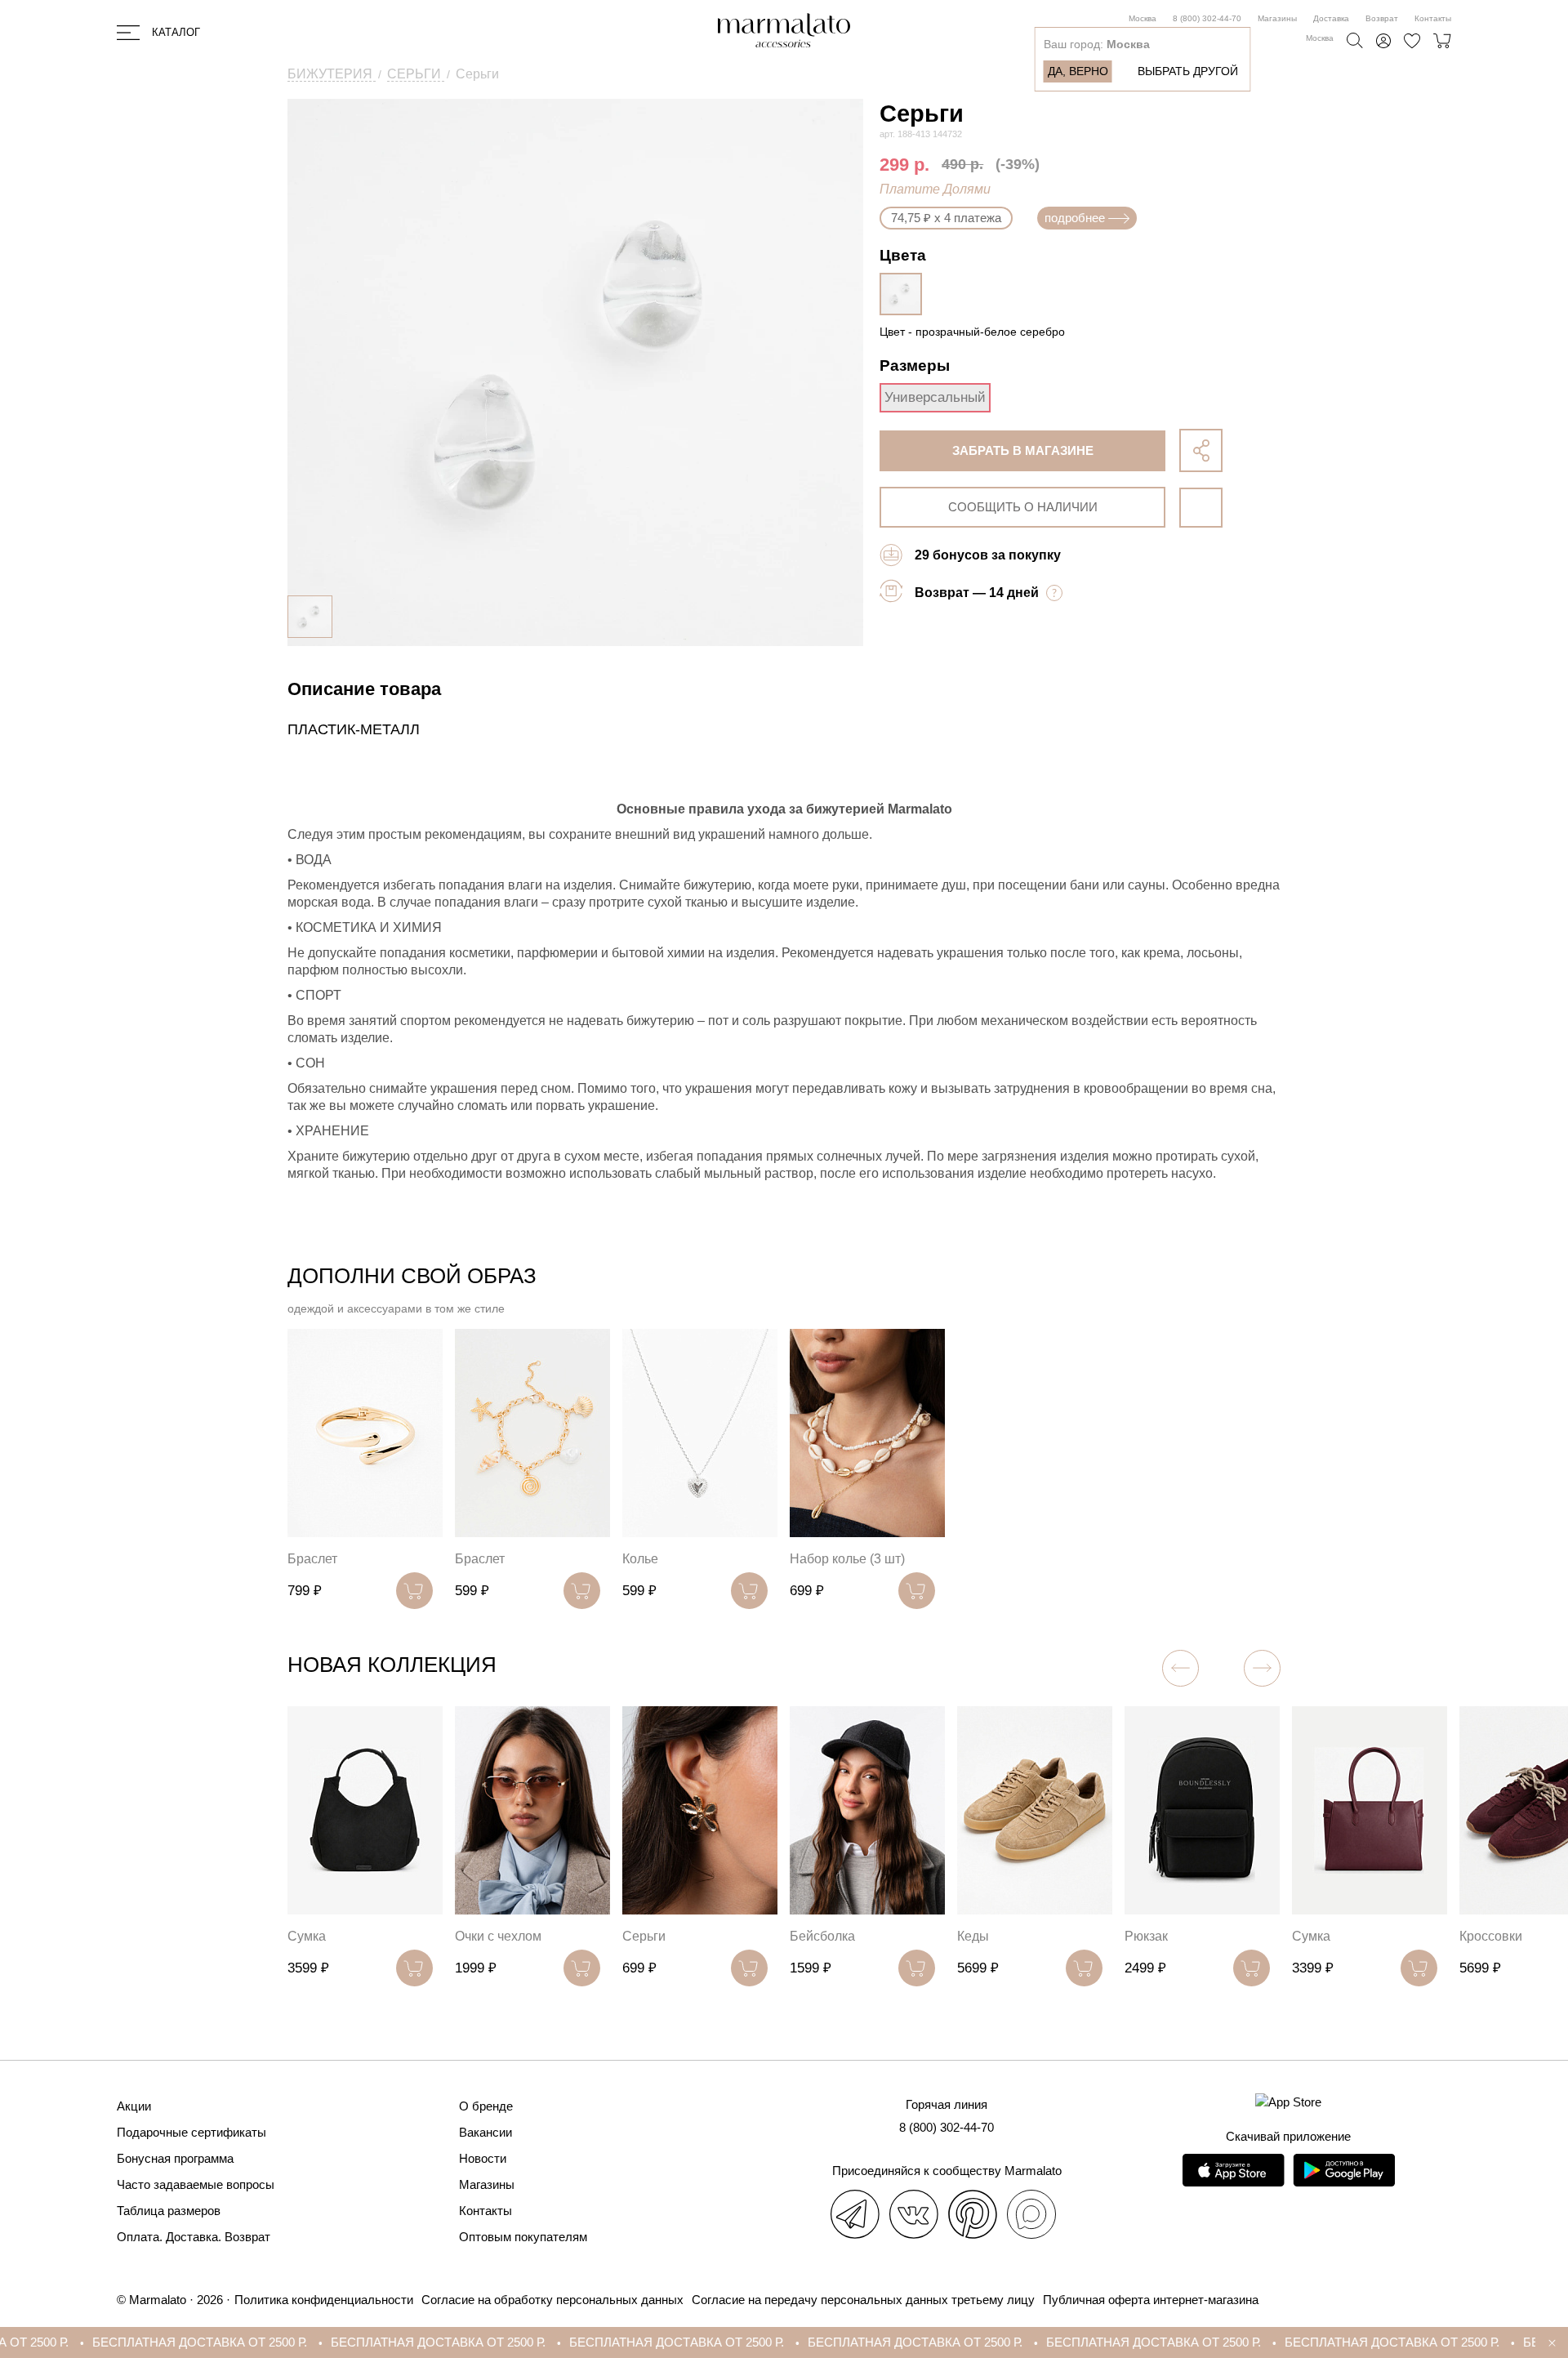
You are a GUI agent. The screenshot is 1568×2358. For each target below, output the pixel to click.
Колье (640, 1559)
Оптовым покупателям (523, 2237)
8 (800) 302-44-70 (1207, 18)
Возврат (1382, 18)
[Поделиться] (1201, 450)
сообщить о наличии (1023, 507)
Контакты (1433, 18)
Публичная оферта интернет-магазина (1151, 2300)
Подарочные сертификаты (192, 2132)
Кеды (973, 1936)
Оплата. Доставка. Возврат (194, 2237)
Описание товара (364, 689)
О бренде (486, 2106)
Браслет (312, 1559)
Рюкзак (1146, 1936)
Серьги (644, 1936)
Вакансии (486, 2132)
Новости (483, 2158)
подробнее (1075, 218)
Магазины (1277, 18)
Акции (134, 2106)
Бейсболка (822, 1936)
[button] (1262, 1668)
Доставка (1331, 18)
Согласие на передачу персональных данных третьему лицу (863, 2300)
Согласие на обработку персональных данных (552, 2300)
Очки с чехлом (498, 1936)
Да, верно (1078, 71)
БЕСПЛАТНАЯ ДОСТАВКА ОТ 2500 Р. (115, 2342)
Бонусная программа (175, 2158)
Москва (1143, 18)
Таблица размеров (169, 2211)
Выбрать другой (1188, 71)
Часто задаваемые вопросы (196, 2184)
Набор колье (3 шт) (847, 1559)
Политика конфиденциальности (324, 2300)
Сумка (307, 1936)
